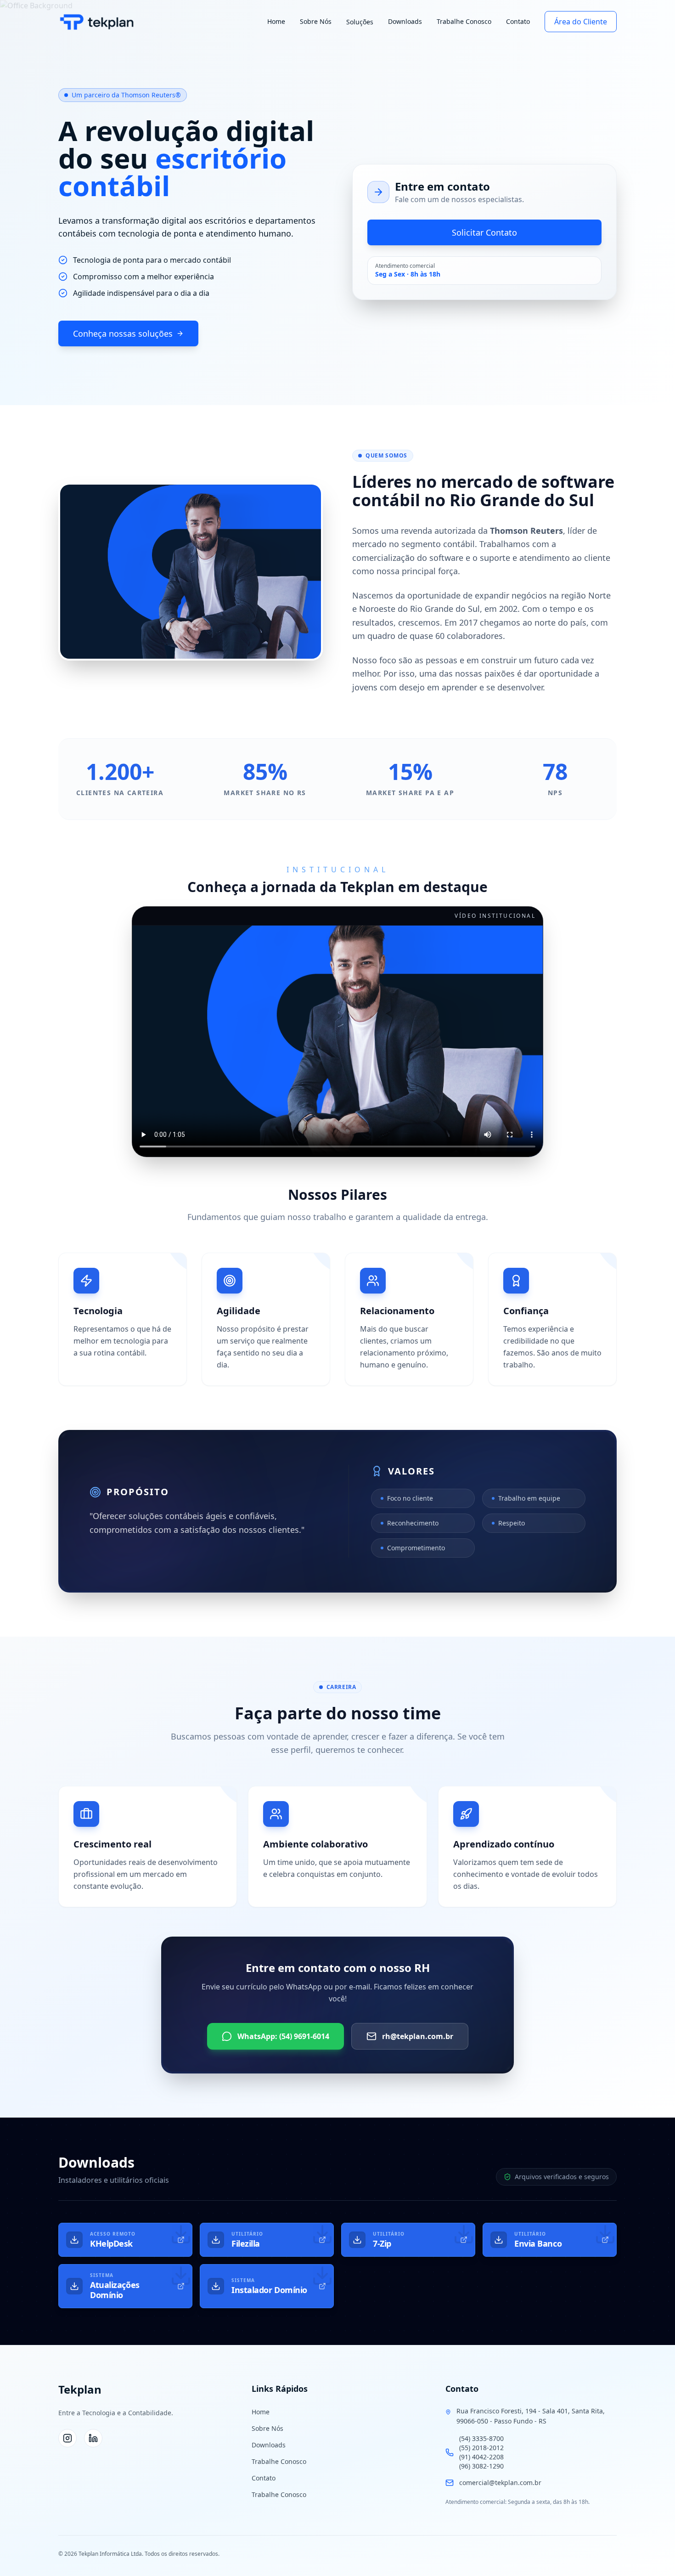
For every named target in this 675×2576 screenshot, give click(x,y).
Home (276, 21)
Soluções (360, 22)
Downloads (405, 21)
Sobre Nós (316, 21)
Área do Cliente (581, 22)
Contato (518, 21)
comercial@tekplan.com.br (500, 2483)
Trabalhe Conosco (464, 21)
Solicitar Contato (484, 232)
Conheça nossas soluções (123, 333)
